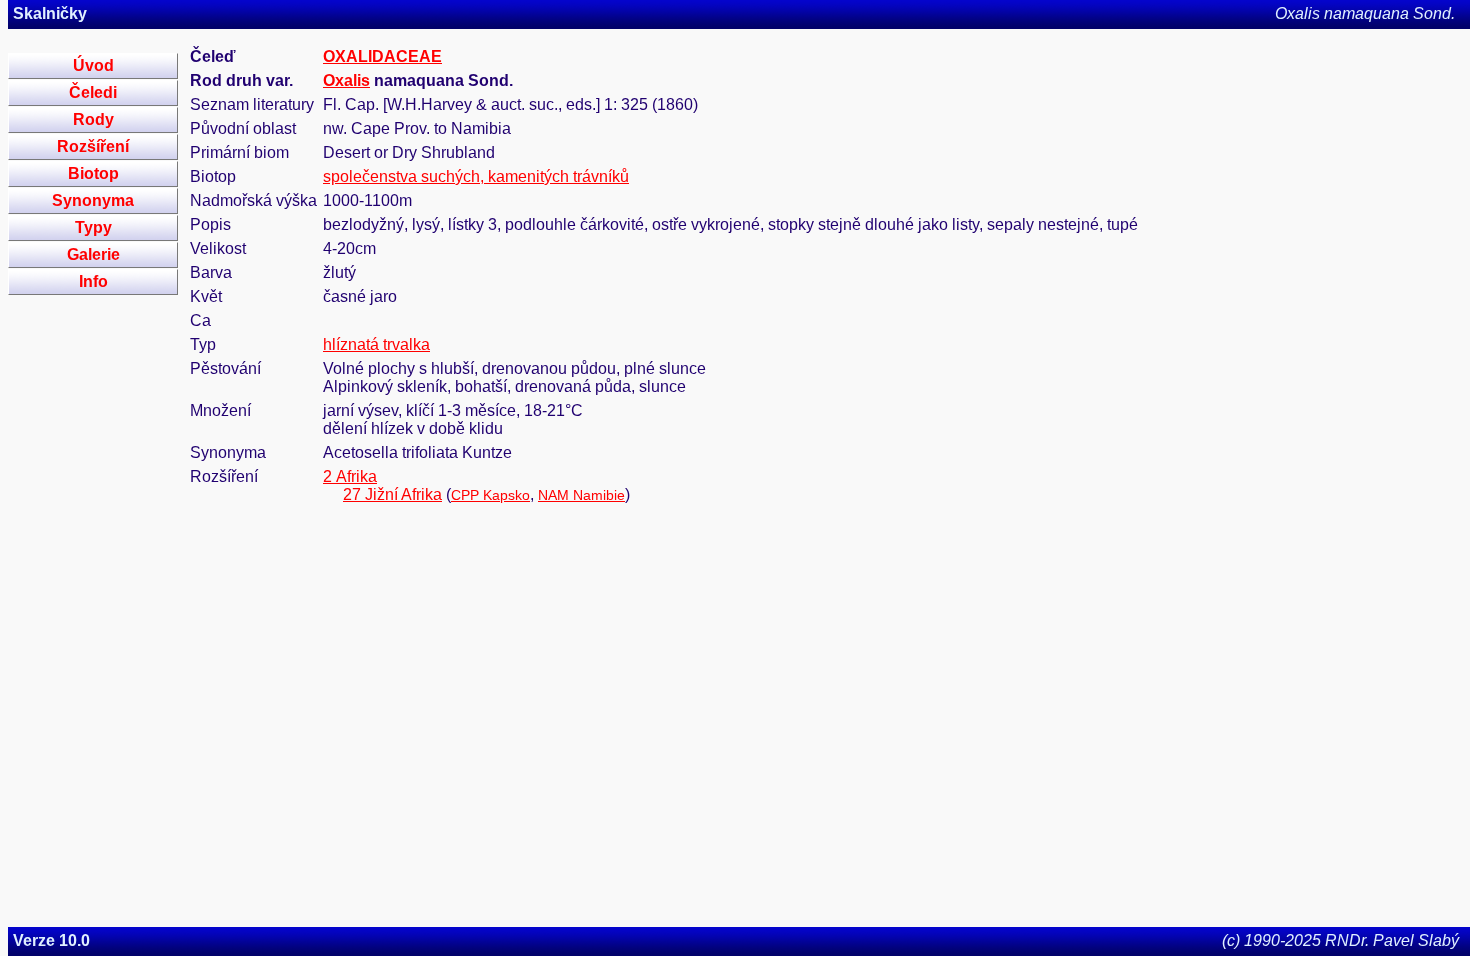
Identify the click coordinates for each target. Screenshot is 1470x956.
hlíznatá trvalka (376, 344)
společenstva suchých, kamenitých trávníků (476, 176)
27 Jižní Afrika (392, 494)
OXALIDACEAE (382, 56)
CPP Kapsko (490, 495)
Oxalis (346, 80)
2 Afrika (350, 476)
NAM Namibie (581, 495)
